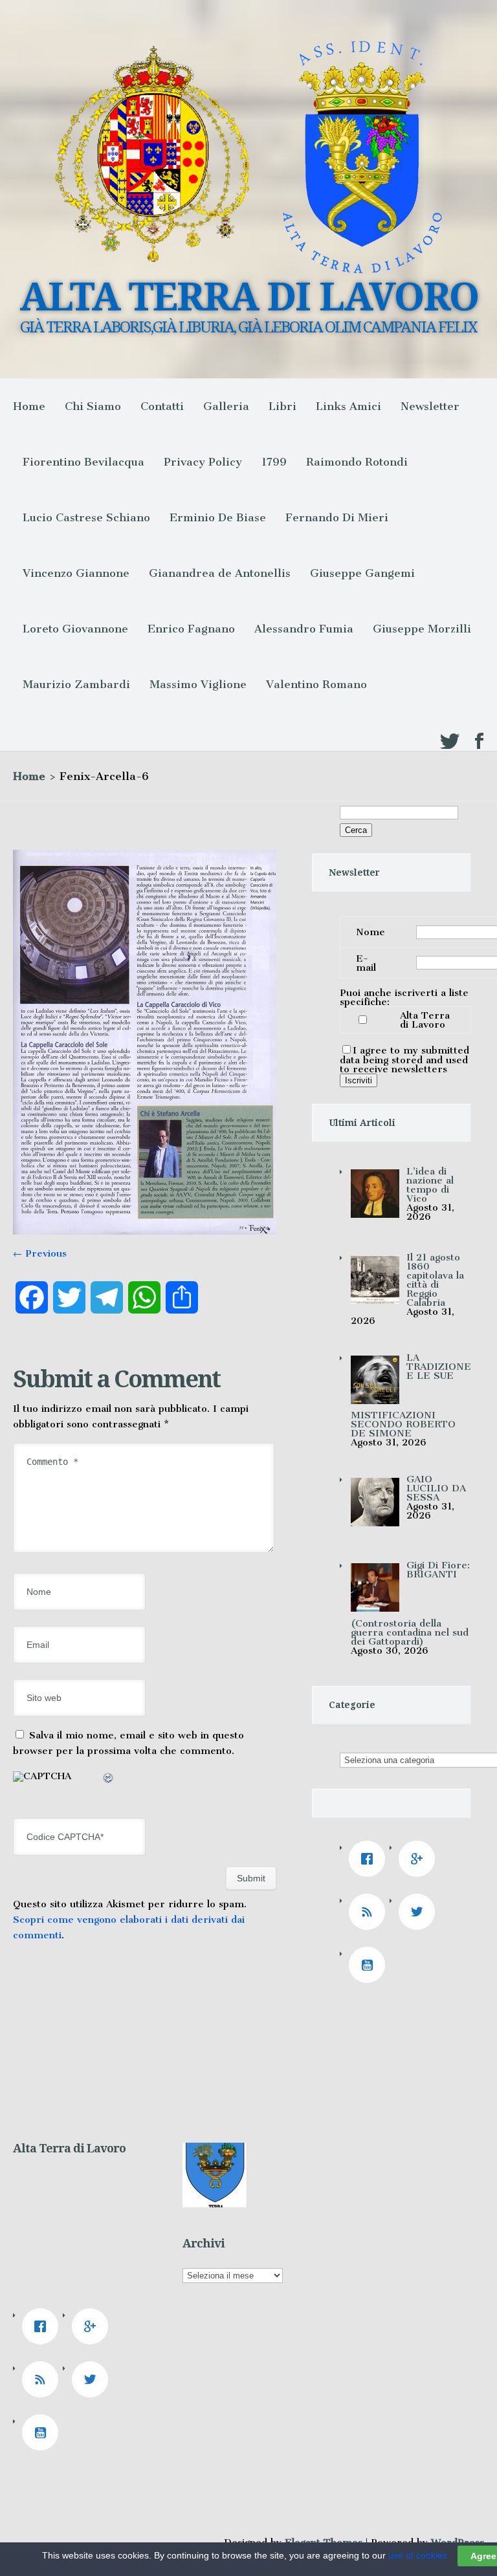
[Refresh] (109, 1780)
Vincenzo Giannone (76, 573)
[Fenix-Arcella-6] (145, 1231)
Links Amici (348, 406)
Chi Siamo (93, 406)
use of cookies (418, 2555)
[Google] (420, 1859)
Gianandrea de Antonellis (220, 573)
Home (29, 406)
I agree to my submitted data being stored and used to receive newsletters (404, 1060)
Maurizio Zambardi (76, 684)
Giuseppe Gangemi (362, 573)
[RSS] (370, 1912)
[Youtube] (370, 1965)
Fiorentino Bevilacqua (83, 462)
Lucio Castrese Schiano (86, 517)
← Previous (40, 1253)
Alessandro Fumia (304, 629)
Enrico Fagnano (191, 629)
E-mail (366, 963)
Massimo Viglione (198, 684)
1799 (274, 462)
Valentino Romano (316, 684)
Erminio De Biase (218, 517)
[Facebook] (370, 1859)
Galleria (226, 406)
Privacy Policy (203, 462)
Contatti (162, 406)
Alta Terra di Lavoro (425, 1020)
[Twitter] (420, 1912)
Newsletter (430, 406)
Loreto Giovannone (75, 629)
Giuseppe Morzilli (422, 629)
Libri (282, 406)
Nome (370, 932)
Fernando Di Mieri (337, 517)
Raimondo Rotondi (357, 462)
